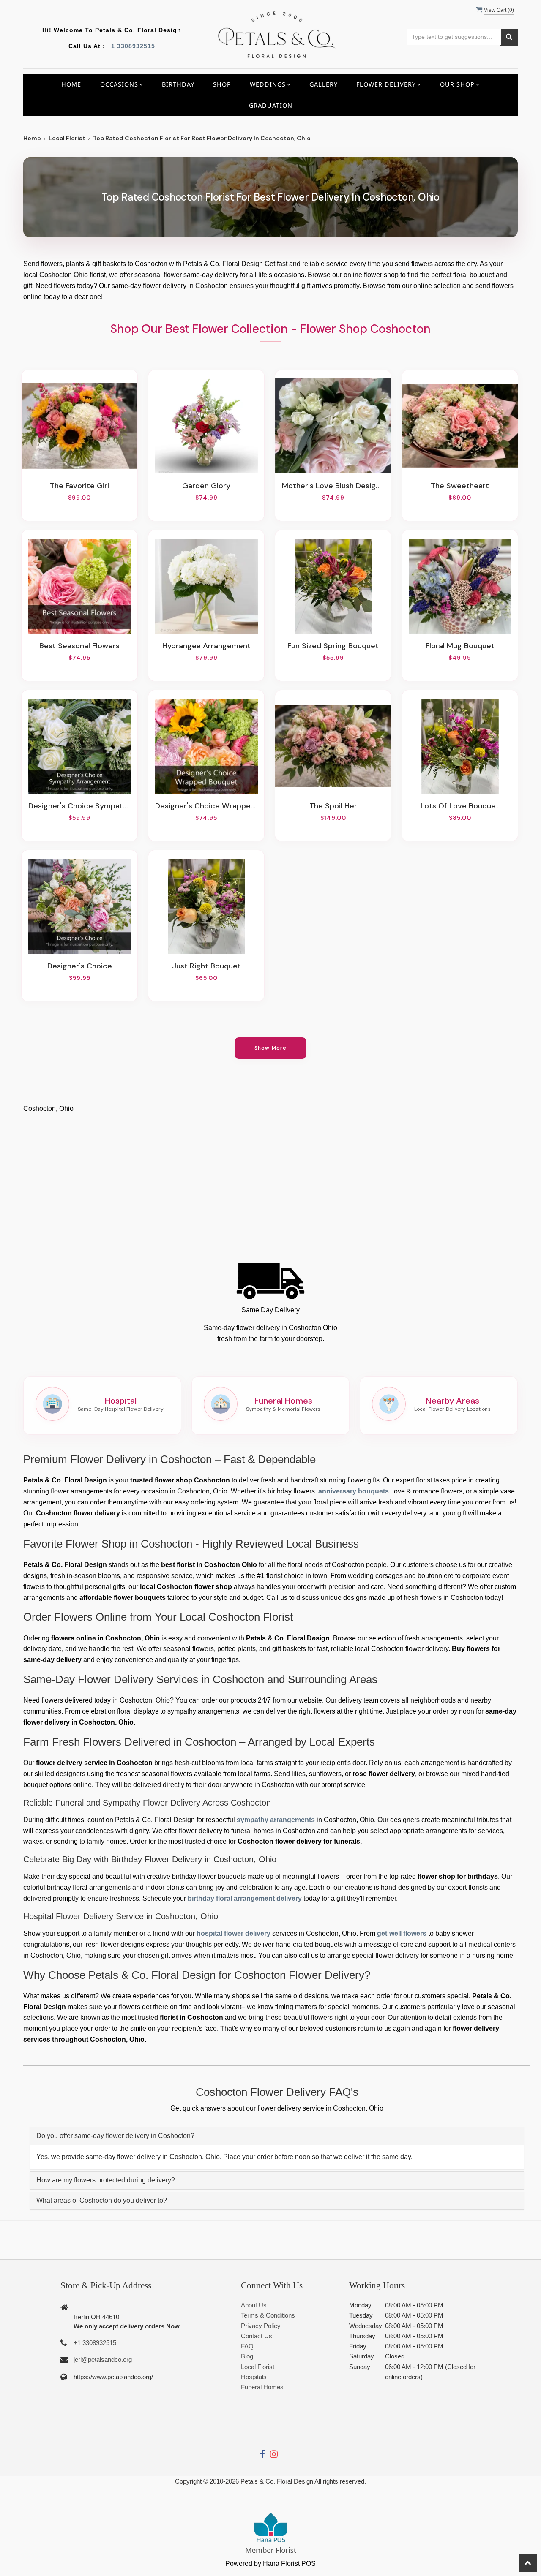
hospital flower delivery (234, 1933)
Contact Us (257, 2336)
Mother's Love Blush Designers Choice (333, 486)
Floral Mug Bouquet (460, 646)
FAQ (247, 2346)
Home (71, 84)
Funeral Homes (262, 2387)
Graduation (271, 105)
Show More (271, 1048)
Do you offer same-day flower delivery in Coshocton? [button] (115, 2136)
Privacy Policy (261, 2326)
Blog (247, 2356)
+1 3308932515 (131, 46)
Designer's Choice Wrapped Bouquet (206, 806)
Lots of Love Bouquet (460, 806)
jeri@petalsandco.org (103, 2360)
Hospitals (254, 2377)
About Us (254, 2305)
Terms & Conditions (268, 2315)
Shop (222, 84)
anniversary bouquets (354, 1491)
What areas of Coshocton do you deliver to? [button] (102, 2200)
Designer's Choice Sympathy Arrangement (79, 806)
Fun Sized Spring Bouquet (333, 646)
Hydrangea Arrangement (206, 646)
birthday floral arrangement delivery (245, 1898)
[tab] (277, 2136)
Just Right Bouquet (206, 966)
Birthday (178, 84)
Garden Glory (206, 486)
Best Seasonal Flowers (79, 646)
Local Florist (67, 138)
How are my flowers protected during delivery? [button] (106, 2180)
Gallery (324, 84)
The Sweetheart (460, 486)
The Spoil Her (333, 806)
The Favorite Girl (79, 486)
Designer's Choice (80, 966)
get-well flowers (402, 1933)
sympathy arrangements (276, 1820)
